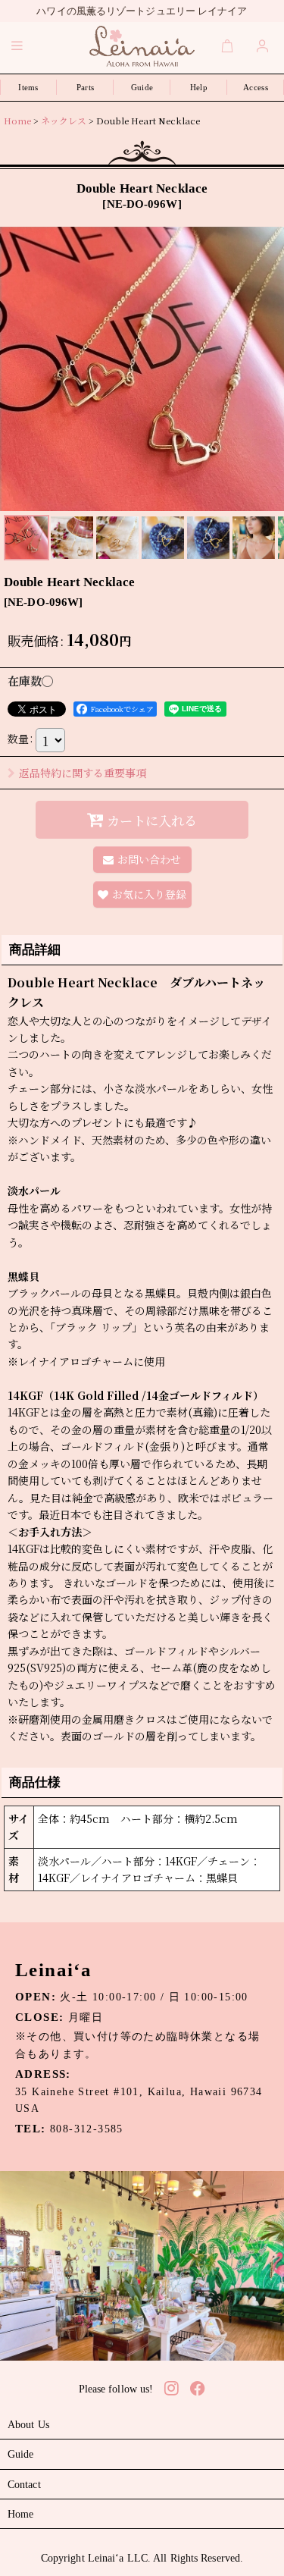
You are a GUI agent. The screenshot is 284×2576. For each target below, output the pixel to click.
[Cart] (228, 45)
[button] (17, 45)
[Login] (263, 45)
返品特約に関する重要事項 (83, 773)
